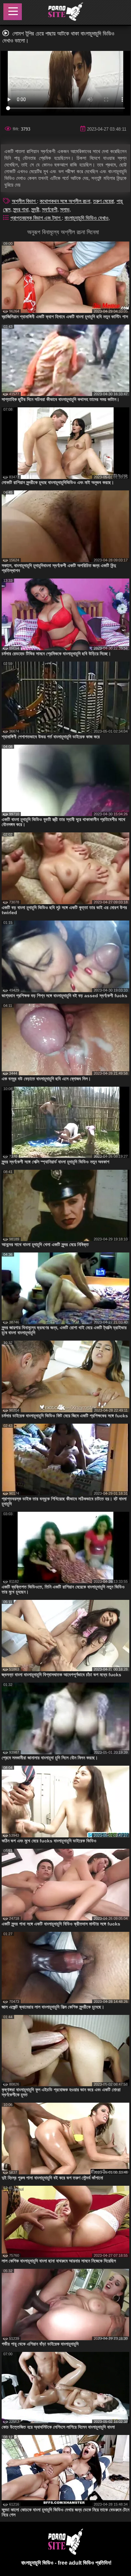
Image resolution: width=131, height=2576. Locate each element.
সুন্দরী (35, 210)
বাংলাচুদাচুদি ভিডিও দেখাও (86, 218)
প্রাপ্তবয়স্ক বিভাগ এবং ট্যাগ (36, 218)
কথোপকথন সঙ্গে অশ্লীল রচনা (65, 201)
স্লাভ (65, 210)
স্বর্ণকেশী (50, 210)
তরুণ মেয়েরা (103, 201)
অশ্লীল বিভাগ (24, 201)
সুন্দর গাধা (21, 210)
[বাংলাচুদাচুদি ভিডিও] (65, 12)
